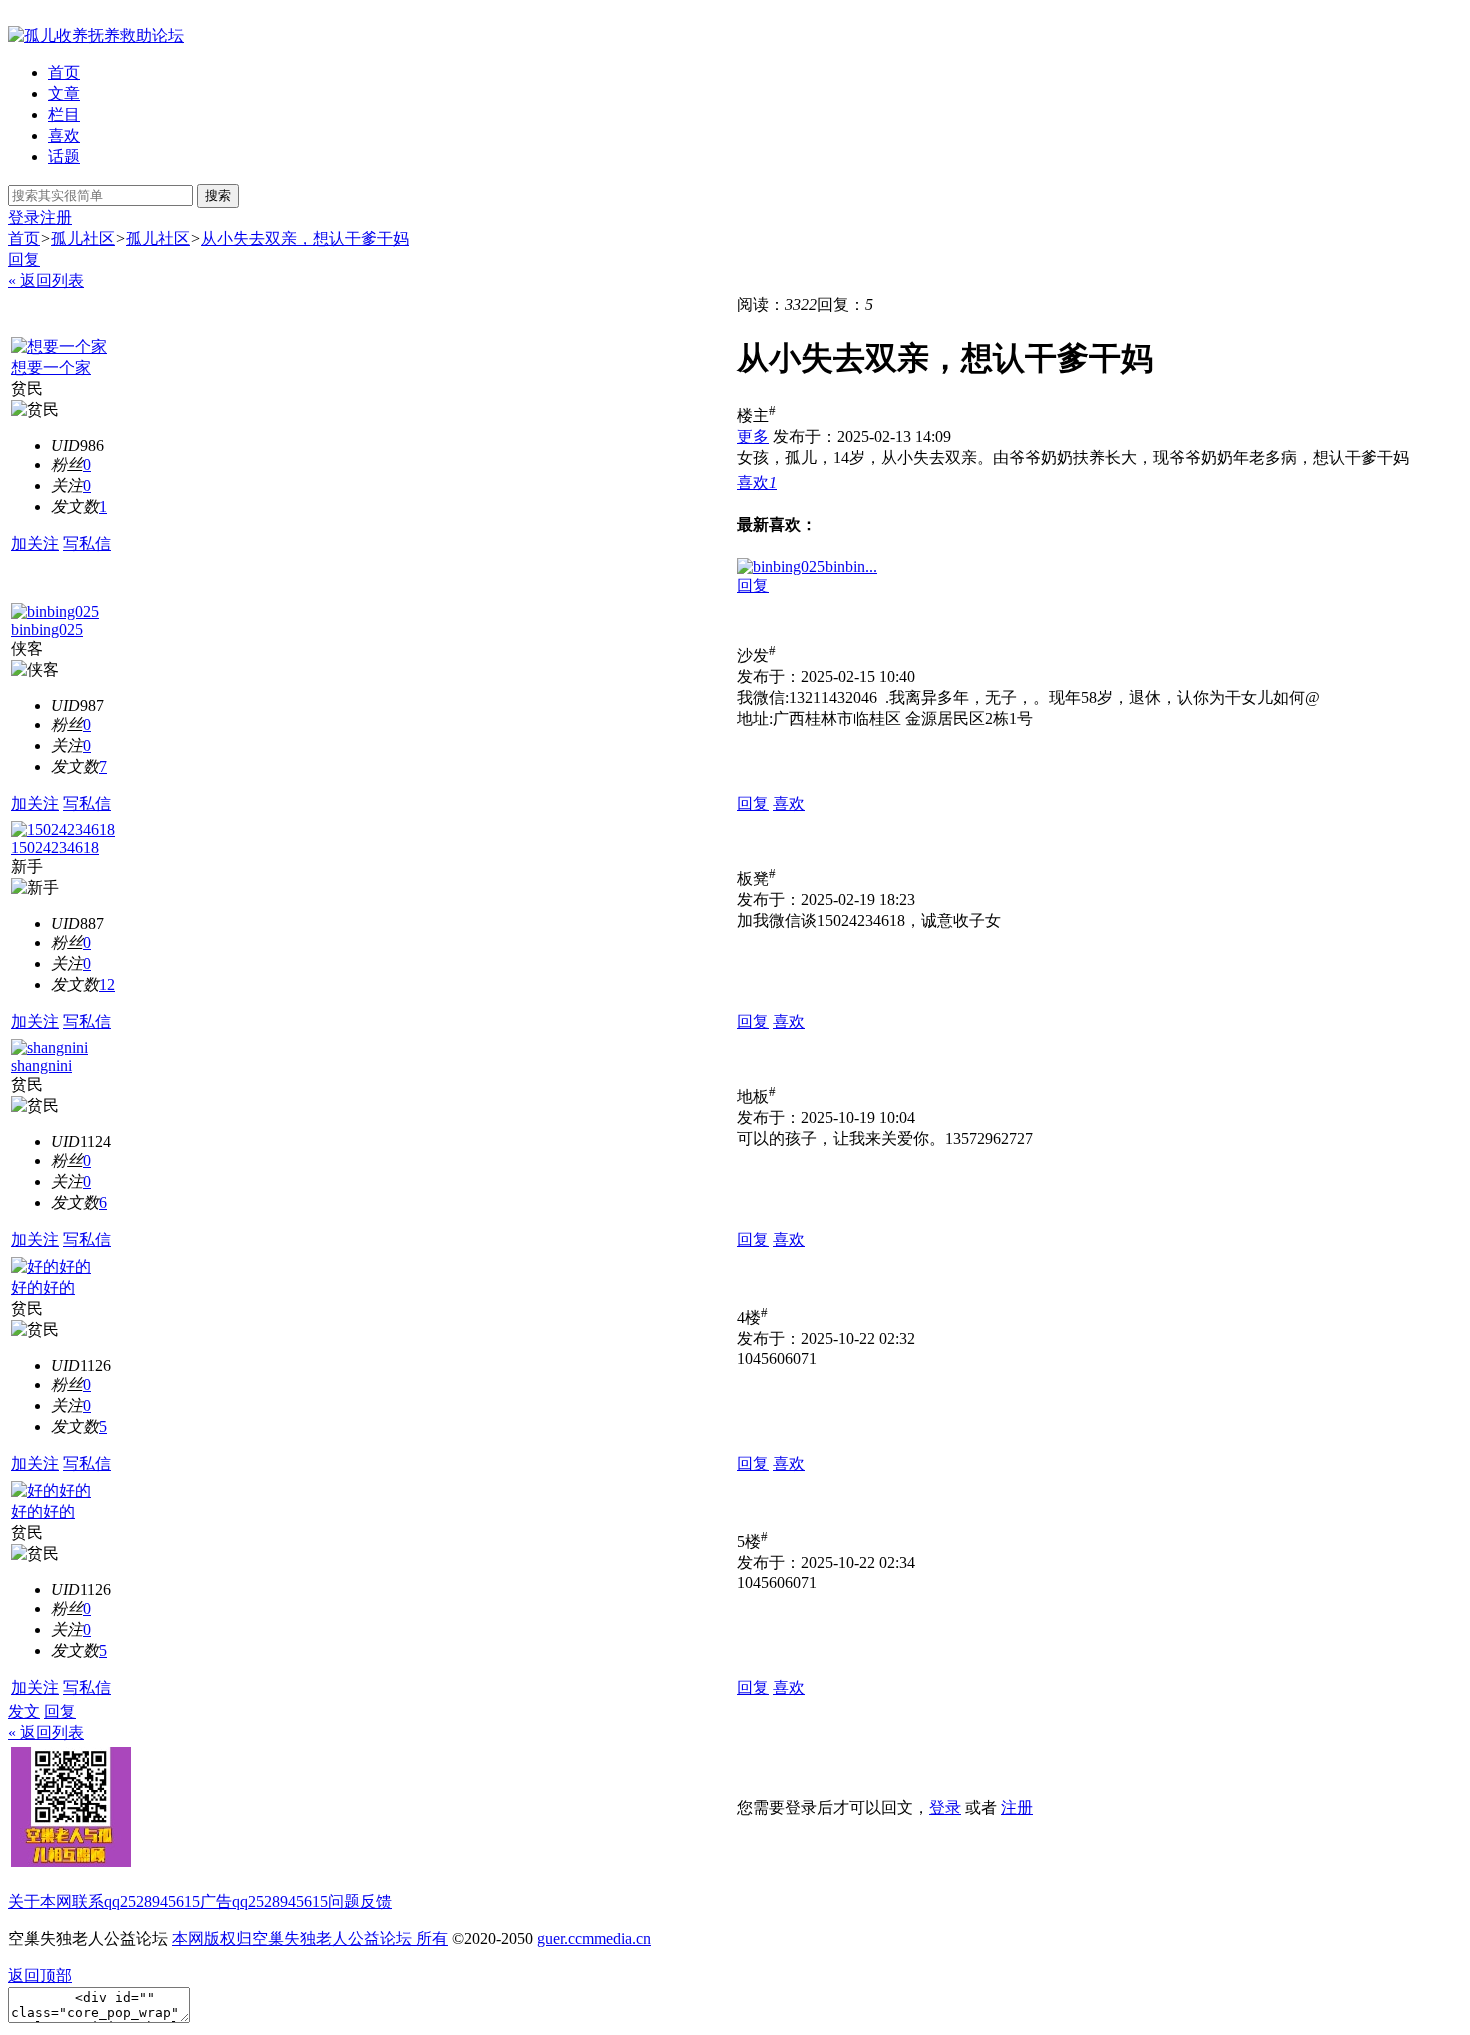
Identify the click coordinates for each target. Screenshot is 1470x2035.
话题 (64, 156)
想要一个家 (51, 367)
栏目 (64, 114)
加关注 (35, 543)
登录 (24, 217)
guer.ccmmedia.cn (594, 1938)
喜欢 (64, 135)
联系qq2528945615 (136, 1901)
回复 (24, 259)
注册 (56, 217)
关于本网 (40, 1901)
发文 (24, 1711)
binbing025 (47, 629)
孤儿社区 (83, 238)
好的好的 (43, 1287)
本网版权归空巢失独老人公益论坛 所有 (310, 1938)
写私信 (87, 543)
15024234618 (55, 847)
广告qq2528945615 (264, 1901)
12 (107, 984)
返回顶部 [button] (40, 1975)
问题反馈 (360, 1901)
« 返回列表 (46, 280)
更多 (753, 436)
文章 (64, 93)
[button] (757, 482)
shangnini (41, 1065)
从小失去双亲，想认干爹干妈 (305, 238)
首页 (64, 72)
